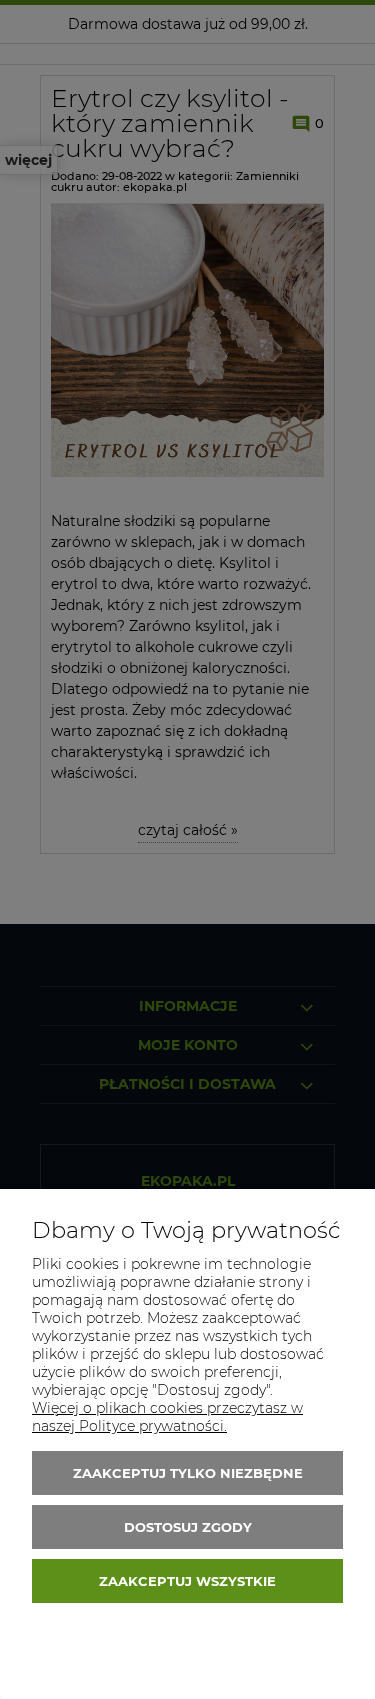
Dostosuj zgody (188, 1527)
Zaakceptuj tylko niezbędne (188, 1473)
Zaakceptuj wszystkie (187, 1581)
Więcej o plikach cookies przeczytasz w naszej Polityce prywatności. (167, 1417)
